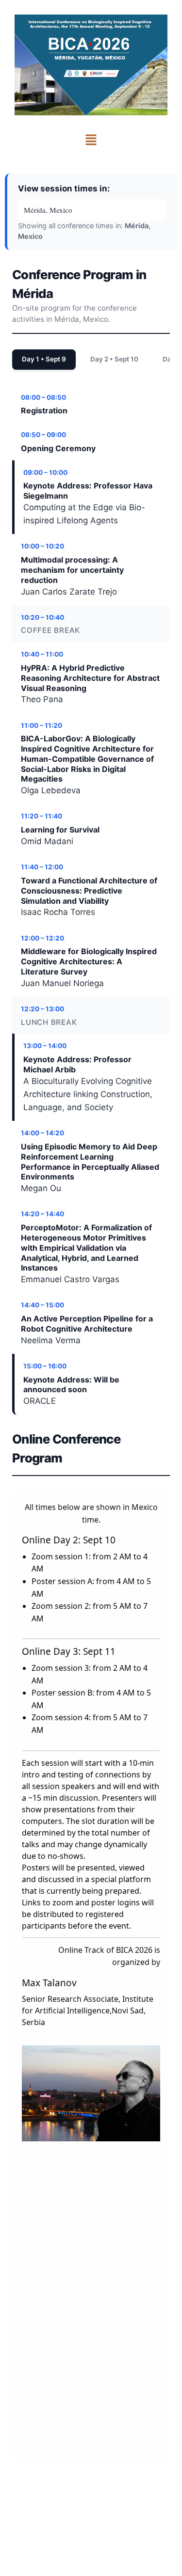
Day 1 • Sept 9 (44, 359)
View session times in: (64, 188)
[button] (91, 140)
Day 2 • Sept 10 (114, 359)
